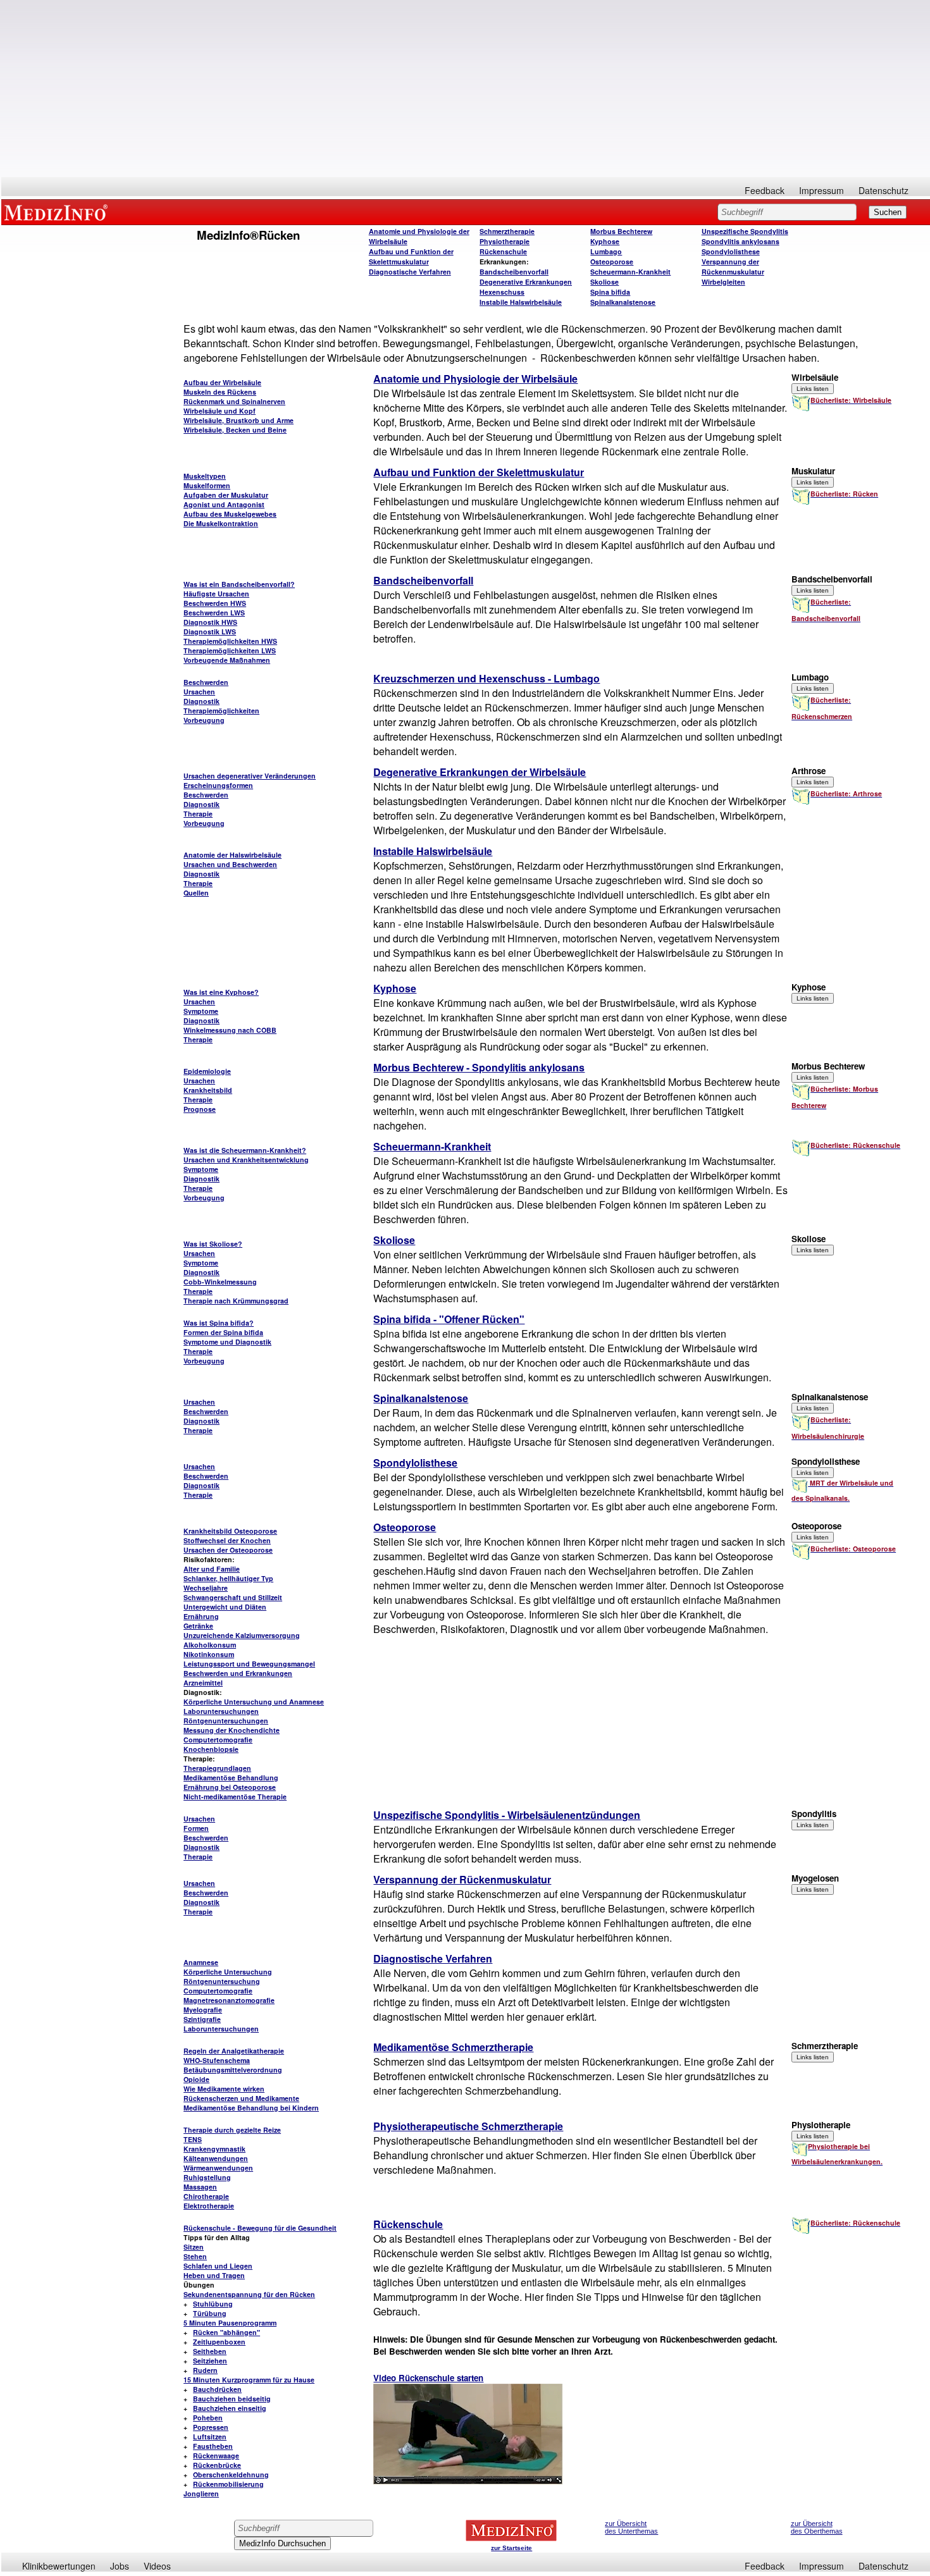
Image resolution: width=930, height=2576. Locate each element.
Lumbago (606, 251)
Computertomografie (218, 1740)
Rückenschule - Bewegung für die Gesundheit (260, 2228)
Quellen (196, 893)
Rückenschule (503, 251)
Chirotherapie (206, 2196)
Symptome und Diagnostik (227, 1342)
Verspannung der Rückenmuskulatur (733, 267)
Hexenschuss (502, 292)
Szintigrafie (202, 2019)
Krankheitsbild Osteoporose (230, 1531)
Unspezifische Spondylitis (745, 231)
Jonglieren (201, 2493)
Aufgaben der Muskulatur (226, 495)
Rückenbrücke (217, 2465)
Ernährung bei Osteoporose (230, 1787)
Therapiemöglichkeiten (221, 711)
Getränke (198, 1626)
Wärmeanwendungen (218, 2168)
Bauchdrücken (217, 2389)
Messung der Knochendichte (232, 1730)
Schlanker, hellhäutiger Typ (228, 1578)
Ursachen (199, 692)
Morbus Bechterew (621, 231)
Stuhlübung (213, 2304)
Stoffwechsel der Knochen (227, 1540)
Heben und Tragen (214, 2275)
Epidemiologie (207, 1071)
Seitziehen (210, 2361)
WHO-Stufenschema (217, 2060)
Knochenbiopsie (211, 1749)
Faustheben (213, 2446)
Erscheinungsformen (218, 785)
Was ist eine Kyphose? (221, 992)
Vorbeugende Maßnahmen (227, 660)
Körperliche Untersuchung (228, 1972)
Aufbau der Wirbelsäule (222, 382)
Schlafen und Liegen (218, 2266)
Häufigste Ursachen (216, 594)
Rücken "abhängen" (226, 2332)
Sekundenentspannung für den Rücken (249, 2294)
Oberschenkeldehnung (231, 2474)
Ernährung (201, 1616)
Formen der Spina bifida (223, 1332)
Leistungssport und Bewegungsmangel (249, 1664)
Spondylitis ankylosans (741, 241)
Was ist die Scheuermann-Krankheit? (245, 1150)
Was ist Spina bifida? (219, 1323)
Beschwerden (206, 682)
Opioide (196, 2079)
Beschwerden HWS (215, 603)
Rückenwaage (216, 2456)
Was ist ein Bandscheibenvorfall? (239, 584)
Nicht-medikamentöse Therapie (235, 1796)
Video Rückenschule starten (428, 2378)
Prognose (200, 1109)
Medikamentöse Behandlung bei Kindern (251, 2108)
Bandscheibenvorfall (514, 272)
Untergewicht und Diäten (225, 1607)
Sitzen (194, 2247)
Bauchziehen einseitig (230, 2408)
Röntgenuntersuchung (222, 1981)
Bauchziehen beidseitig (232, 2399)
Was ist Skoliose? (213, 1244)
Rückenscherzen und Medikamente (241, 2098)
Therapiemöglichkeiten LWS (230, 650)
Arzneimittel (203, 1683)
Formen (196, 1828)
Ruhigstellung (207, 2177)
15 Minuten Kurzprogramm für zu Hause (249, 2380)
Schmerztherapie (507, 231)
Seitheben (210, 2351)
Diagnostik (201, 701)
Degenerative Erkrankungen (526, 282)
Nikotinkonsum (209, 1654)
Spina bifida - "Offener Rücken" (449, 1319)
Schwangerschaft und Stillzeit (233, 1597)
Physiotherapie (505, 241)
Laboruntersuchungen (221, 1711)
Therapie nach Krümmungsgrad (236, 1301)
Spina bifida (610, 292)
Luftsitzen (210, 2437)
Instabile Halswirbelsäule (521, 302)
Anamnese (201, 1962)
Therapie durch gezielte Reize (232, 2130)
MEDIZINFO (58, 212)
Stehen (195, 2256)
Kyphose (605, 241)
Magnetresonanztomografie (229, 2000)
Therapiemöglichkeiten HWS (230, 641)
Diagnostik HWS (210, 622)
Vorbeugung (204, 720)
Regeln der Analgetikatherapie (234, 2051)
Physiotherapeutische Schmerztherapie (468, 2126)
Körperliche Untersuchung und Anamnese (254, 1702)
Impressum (821, 190)
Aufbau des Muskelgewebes (230, 514)
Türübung (210, 2313)
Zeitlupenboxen (219, 2342)
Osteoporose (612, 262)
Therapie (198, 814)
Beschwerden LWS (214, 613)
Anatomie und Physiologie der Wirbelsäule (475, 379)
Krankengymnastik (214, 2149)
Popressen (211, 2427)
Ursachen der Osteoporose (228, 1550)
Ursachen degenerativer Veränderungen (250, 776)
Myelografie (203, 2010)
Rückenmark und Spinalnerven (234, 401)
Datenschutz (883, 190)
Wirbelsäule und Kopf (220, 411)
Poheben (208, 2418)
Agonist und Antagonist (224, 504)
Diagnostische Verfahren (410, 272)
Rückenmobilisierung (228, 2484)
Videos (157, 2566)
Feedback (765, 190)
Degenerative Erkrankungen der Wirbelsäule (480, 772)
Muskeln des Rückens (220, 392)
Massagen (200, 2187)
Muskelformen (207, 485)
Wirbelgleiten (723, 282)
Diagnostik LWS (210, 632)
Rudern (205, 2370)
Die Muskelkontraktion (221, 523)
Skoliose (604, 282)
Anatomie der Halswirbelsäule (232, 855)
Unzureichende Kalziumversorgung (242, 1635)
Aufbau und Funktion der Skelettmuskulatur (411, 256)
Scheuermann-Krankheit (630, 272)
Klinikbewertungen (59, 2566)
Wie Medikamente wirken (224, 2089)
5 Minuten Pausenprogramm (230, 2323)
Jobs (120, 2566)
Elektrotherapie (209, 2206)
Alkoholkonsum (210, 1645)
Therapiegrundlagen (217, 1768)
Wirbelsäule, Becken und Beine (235, 430)
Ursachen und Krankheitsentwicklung (246, 1160)
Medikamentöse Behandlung (231, 1778)
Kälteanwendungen (216, 2158)
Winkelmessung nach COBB (230, 1030)
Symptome (201, 1011)
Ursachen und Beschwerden (230, 864)
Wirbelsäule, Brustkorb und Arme (239, 420)
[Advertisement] (466, 89)
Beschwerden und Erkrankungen (238, 1673)
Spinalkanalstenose (623, 302)
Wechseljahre (206, 1588)
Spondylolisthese (731, 251)
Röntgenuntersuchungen (226, 1721)
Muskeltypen (205, 476)
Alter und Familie (212, 1569)
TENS (193, 2139)
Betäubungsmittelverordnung (233, 2070)
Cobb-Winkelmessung (220, 1282)
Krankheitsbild (208, 1090)
